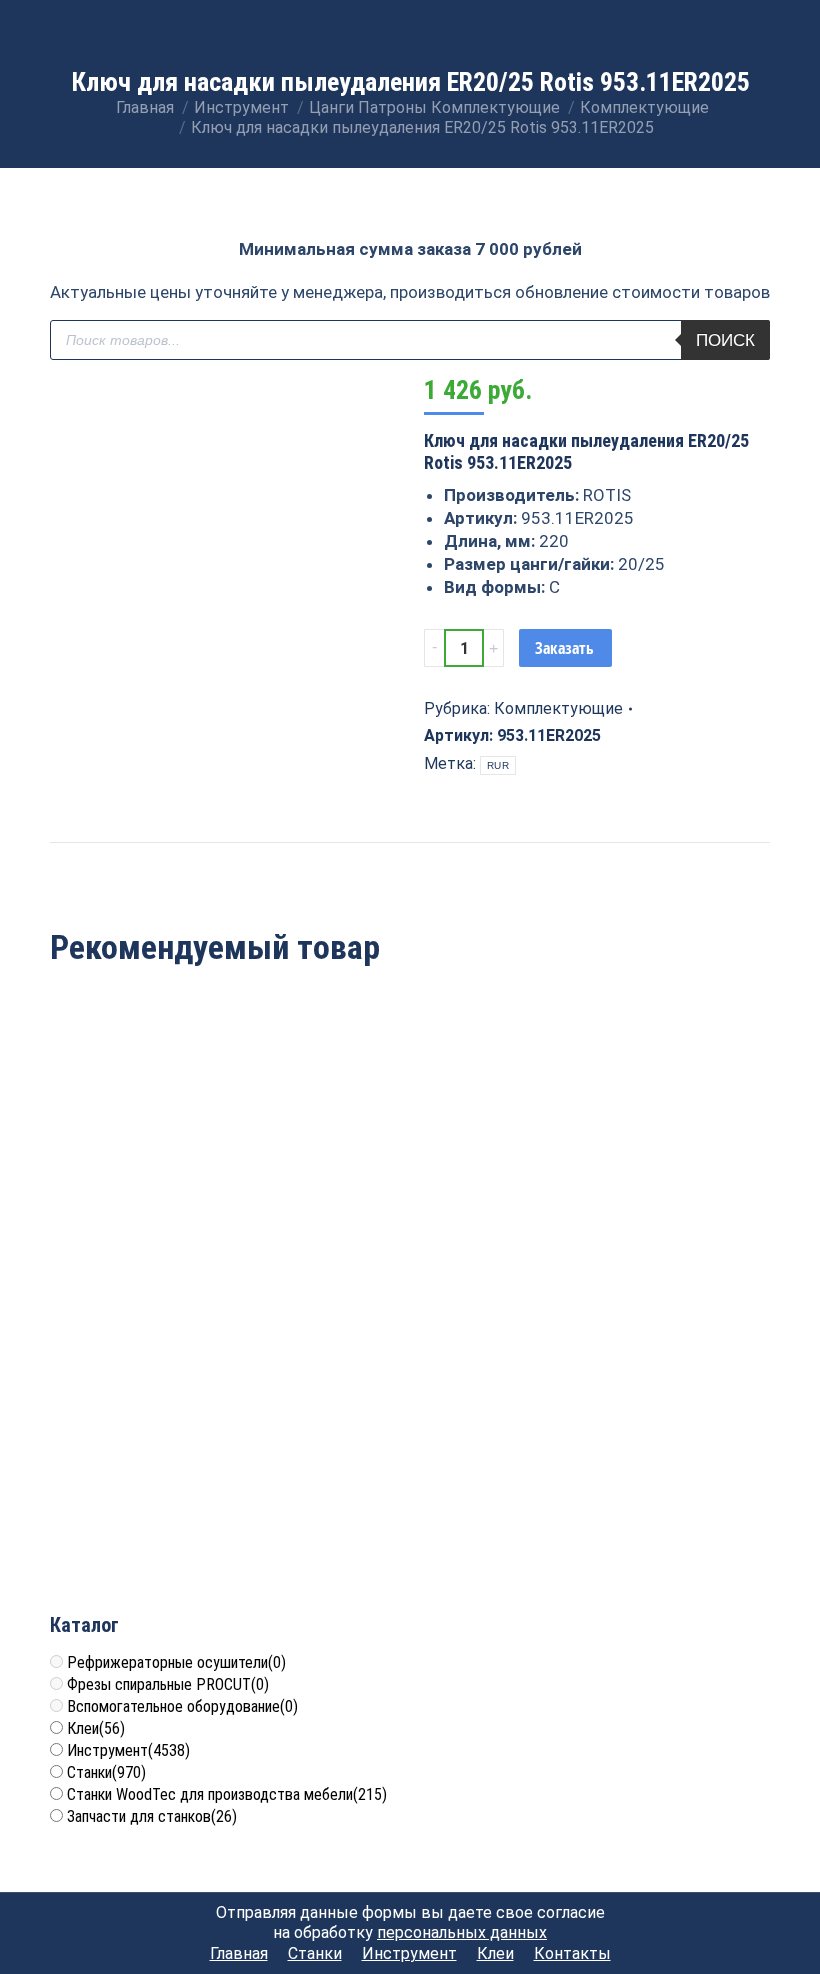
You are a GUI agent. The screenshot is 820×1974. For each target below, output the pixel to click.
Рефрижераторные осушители (176, 1662)
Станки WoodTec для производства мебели (227, 1794)
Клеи (96, 1728)
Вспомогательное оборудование (182, 1706)
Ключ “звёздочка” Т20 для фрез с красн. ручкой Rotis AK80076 (166, 1188)
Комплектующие (558, 708)
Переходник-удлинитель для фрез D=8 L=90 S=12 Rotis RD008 (166, 1482)
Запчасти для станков (152, 1816)
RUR (498, 765)
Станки (106, 1772)
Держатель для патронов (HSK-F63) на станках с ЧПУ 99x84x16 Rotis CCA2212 (410, 1188)
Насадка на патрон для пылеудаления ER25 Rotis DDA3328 (654, 1188)
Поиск (725, 340)
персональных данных (462, 1932)
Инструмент (128, 1750)
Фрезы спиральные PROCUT (168, 1684)
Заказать (564, 648)
